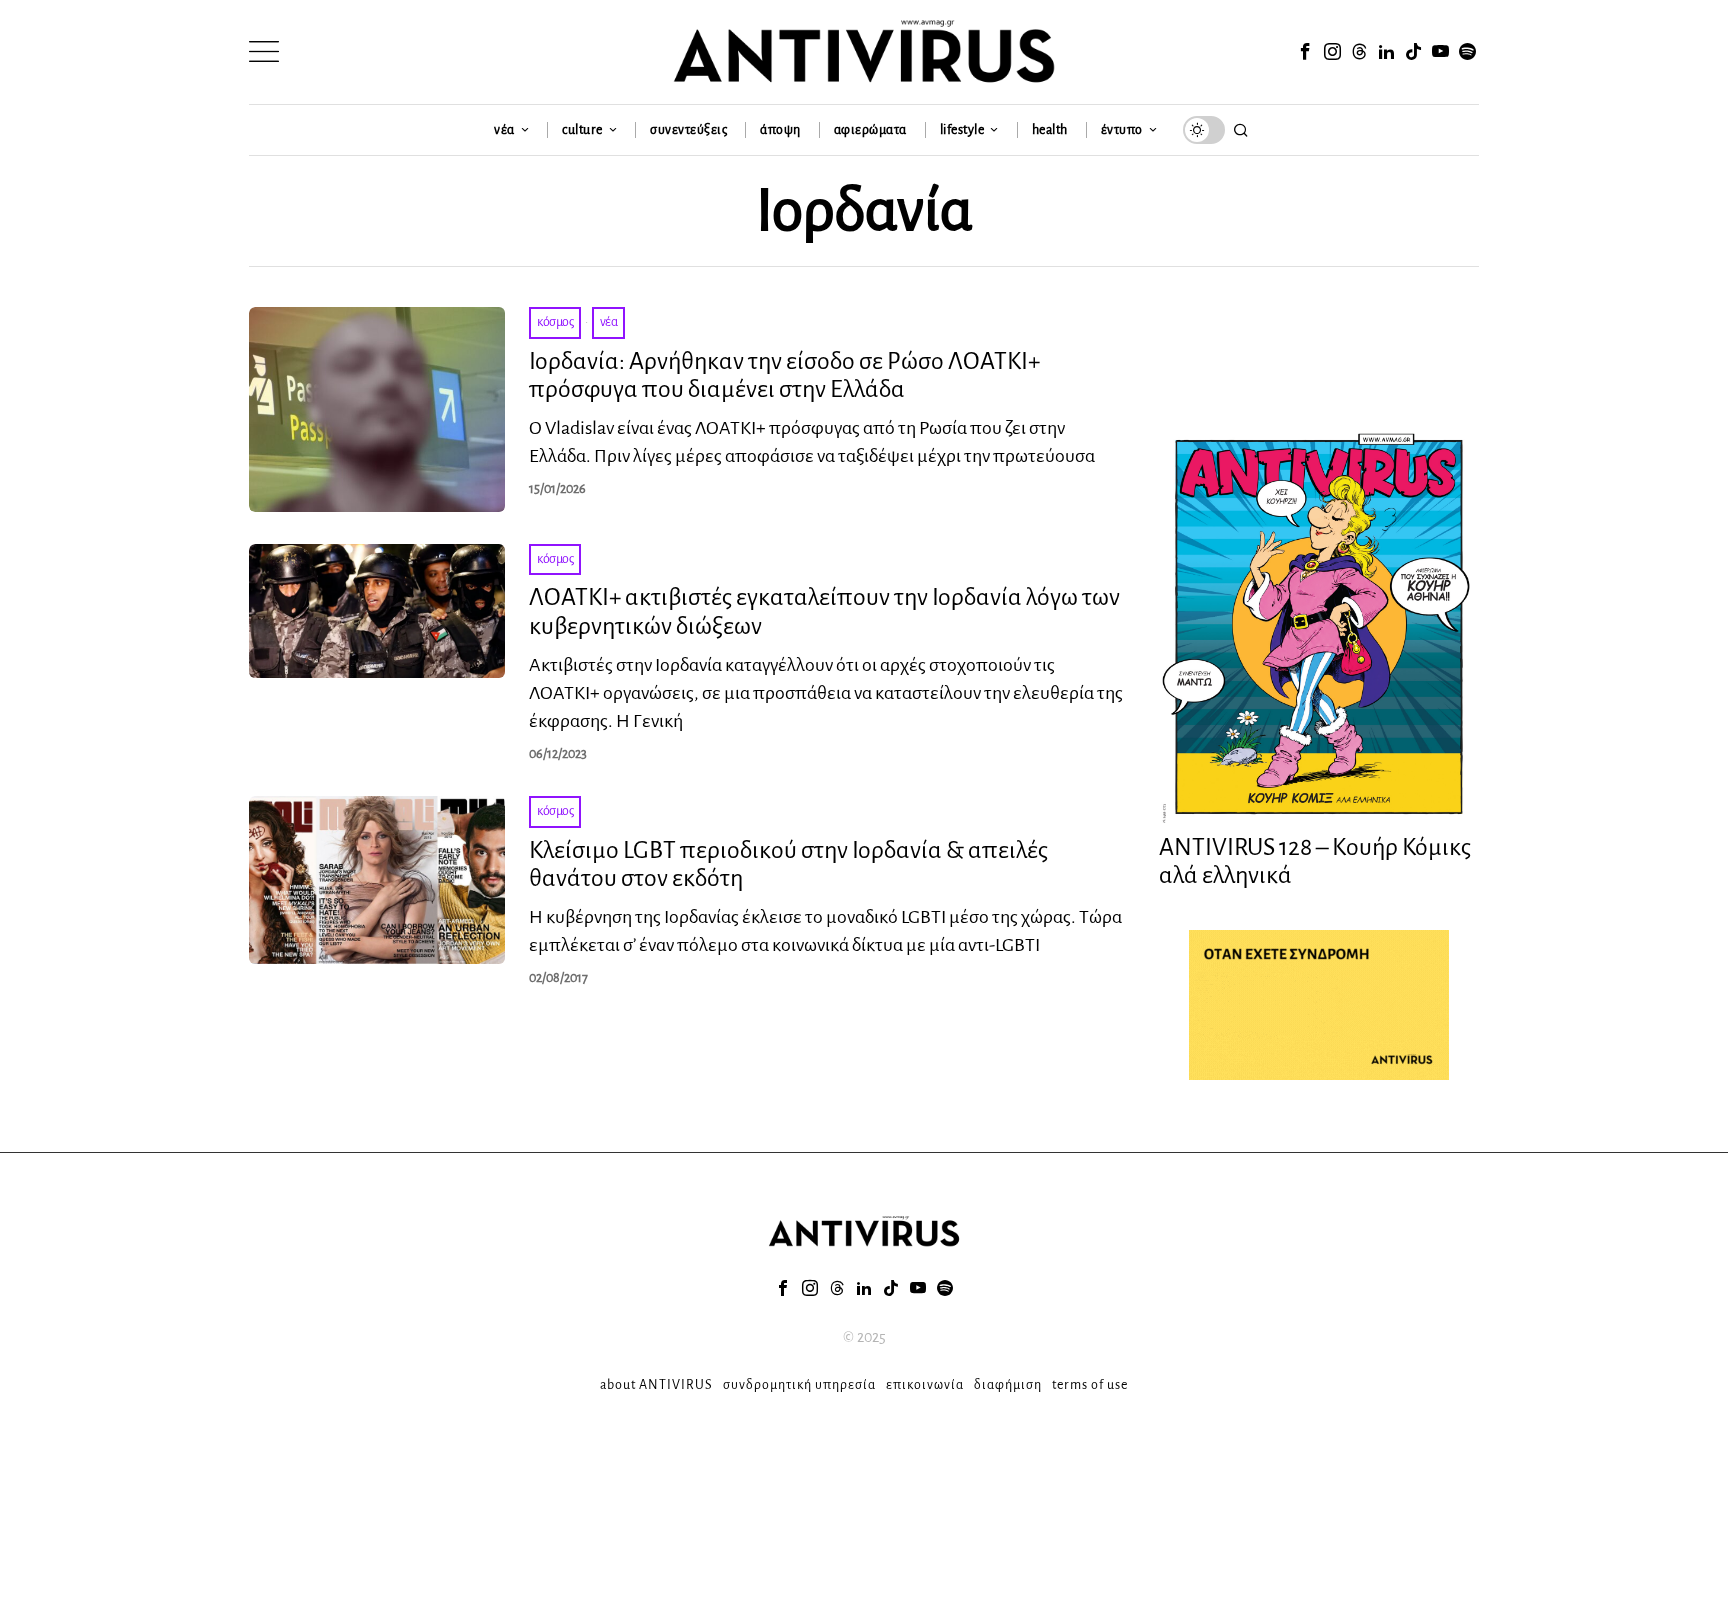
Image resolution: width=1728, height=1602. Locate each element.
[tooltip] (1305, 52)
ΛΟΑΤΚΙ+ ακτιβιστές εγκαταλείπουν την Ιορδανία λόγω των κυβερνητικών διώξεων (824, 611)
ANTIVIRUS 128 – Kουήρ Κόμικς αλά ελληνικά (1315, 861)
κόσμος (555, 322)
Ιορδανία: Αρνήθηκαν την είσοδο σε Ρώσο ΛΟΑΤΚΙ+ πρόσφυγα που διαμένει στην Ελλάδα (784, 375)
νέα (609, 322)
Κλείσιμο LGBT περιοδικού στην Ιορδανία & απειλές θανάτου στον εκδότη (788, 864)
